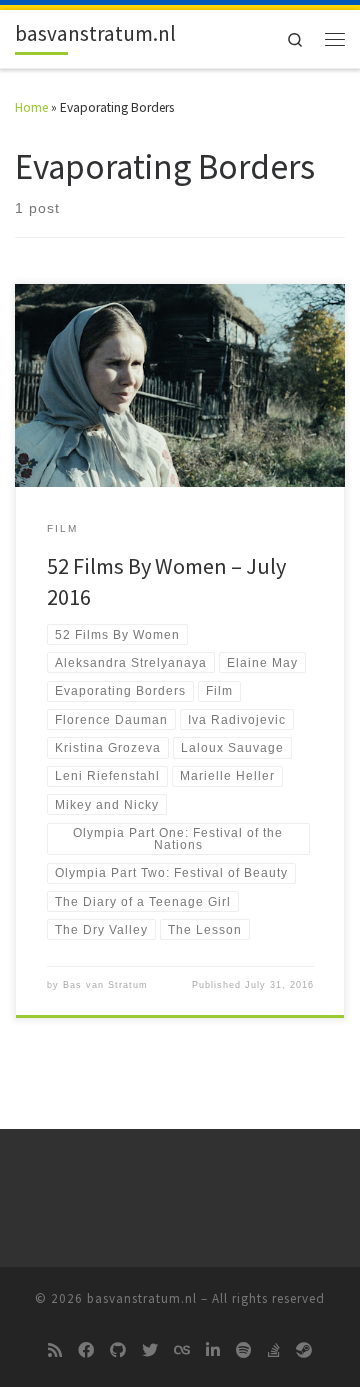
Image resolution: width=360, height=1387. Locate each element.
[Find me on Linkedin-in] (213, 1351)
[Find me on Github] (118, 1351)
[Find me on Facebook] (86, 1351)
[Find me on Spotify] (244, 1351)
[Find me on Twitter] (150, 1351)
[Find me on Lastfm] (182, 1351)
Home (31, 107)
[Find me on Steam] (304, 1351)
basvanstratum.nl (142, 1298)
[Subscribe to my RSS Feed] (55, 1351)
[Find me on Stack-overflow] (274, 1351)
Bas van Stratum (105, 985)
